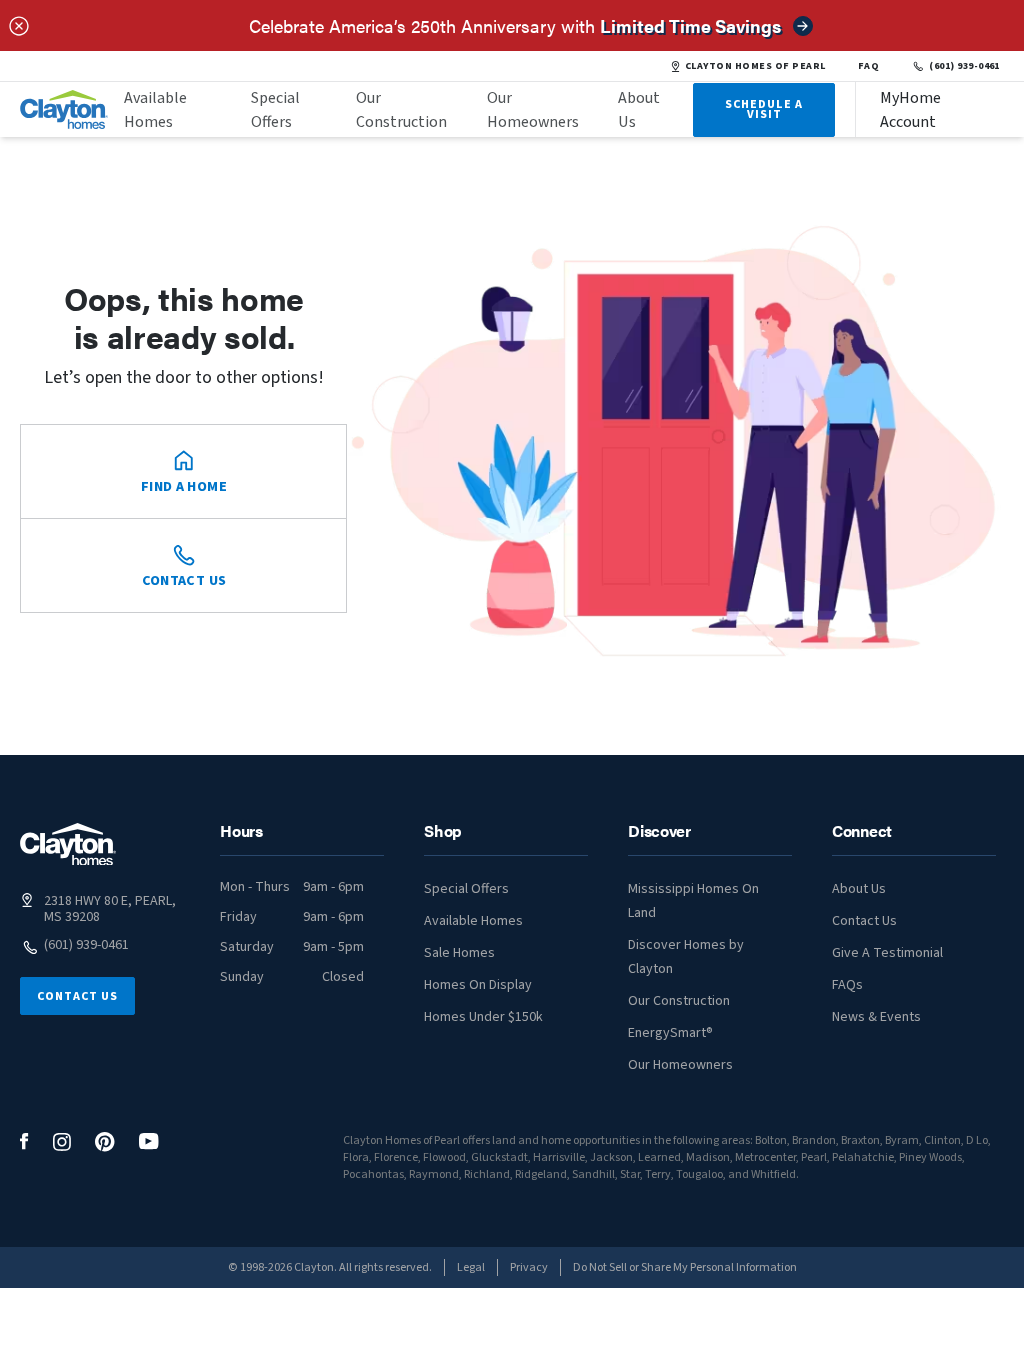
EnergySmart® (670, 1033)
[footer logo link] (68, 844)
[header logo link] (64, 109)
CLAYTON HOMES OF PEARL (755, 66)
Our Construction (401, 110)
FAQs (847, 985)
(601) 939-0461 (964, 66)
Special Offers (275, 110)
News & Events (876, 1017)
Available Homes (155, 110)
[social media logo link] (24, 1141)
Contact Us (77, 996)
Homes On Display (478, 985)
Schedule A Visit (764, 109)
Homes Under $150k (483, 1017)
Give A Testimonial (887, 953)
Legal (471, 1267)
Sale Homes (459, 953)
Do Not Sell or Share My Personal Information (685, 1267)
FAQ (869, 66)
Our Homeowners (533, 110)
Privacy (529, 1267)
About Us (639, 110)
